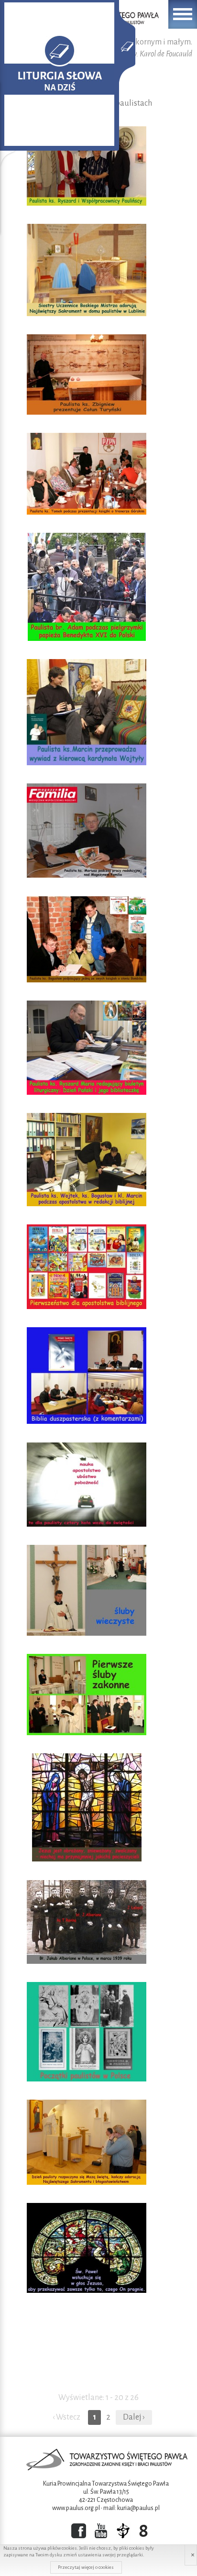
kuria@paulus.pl (138, 2508)
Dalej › (134, 2417)
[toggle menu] (183, 14)
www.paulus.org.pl (76, 2508)
